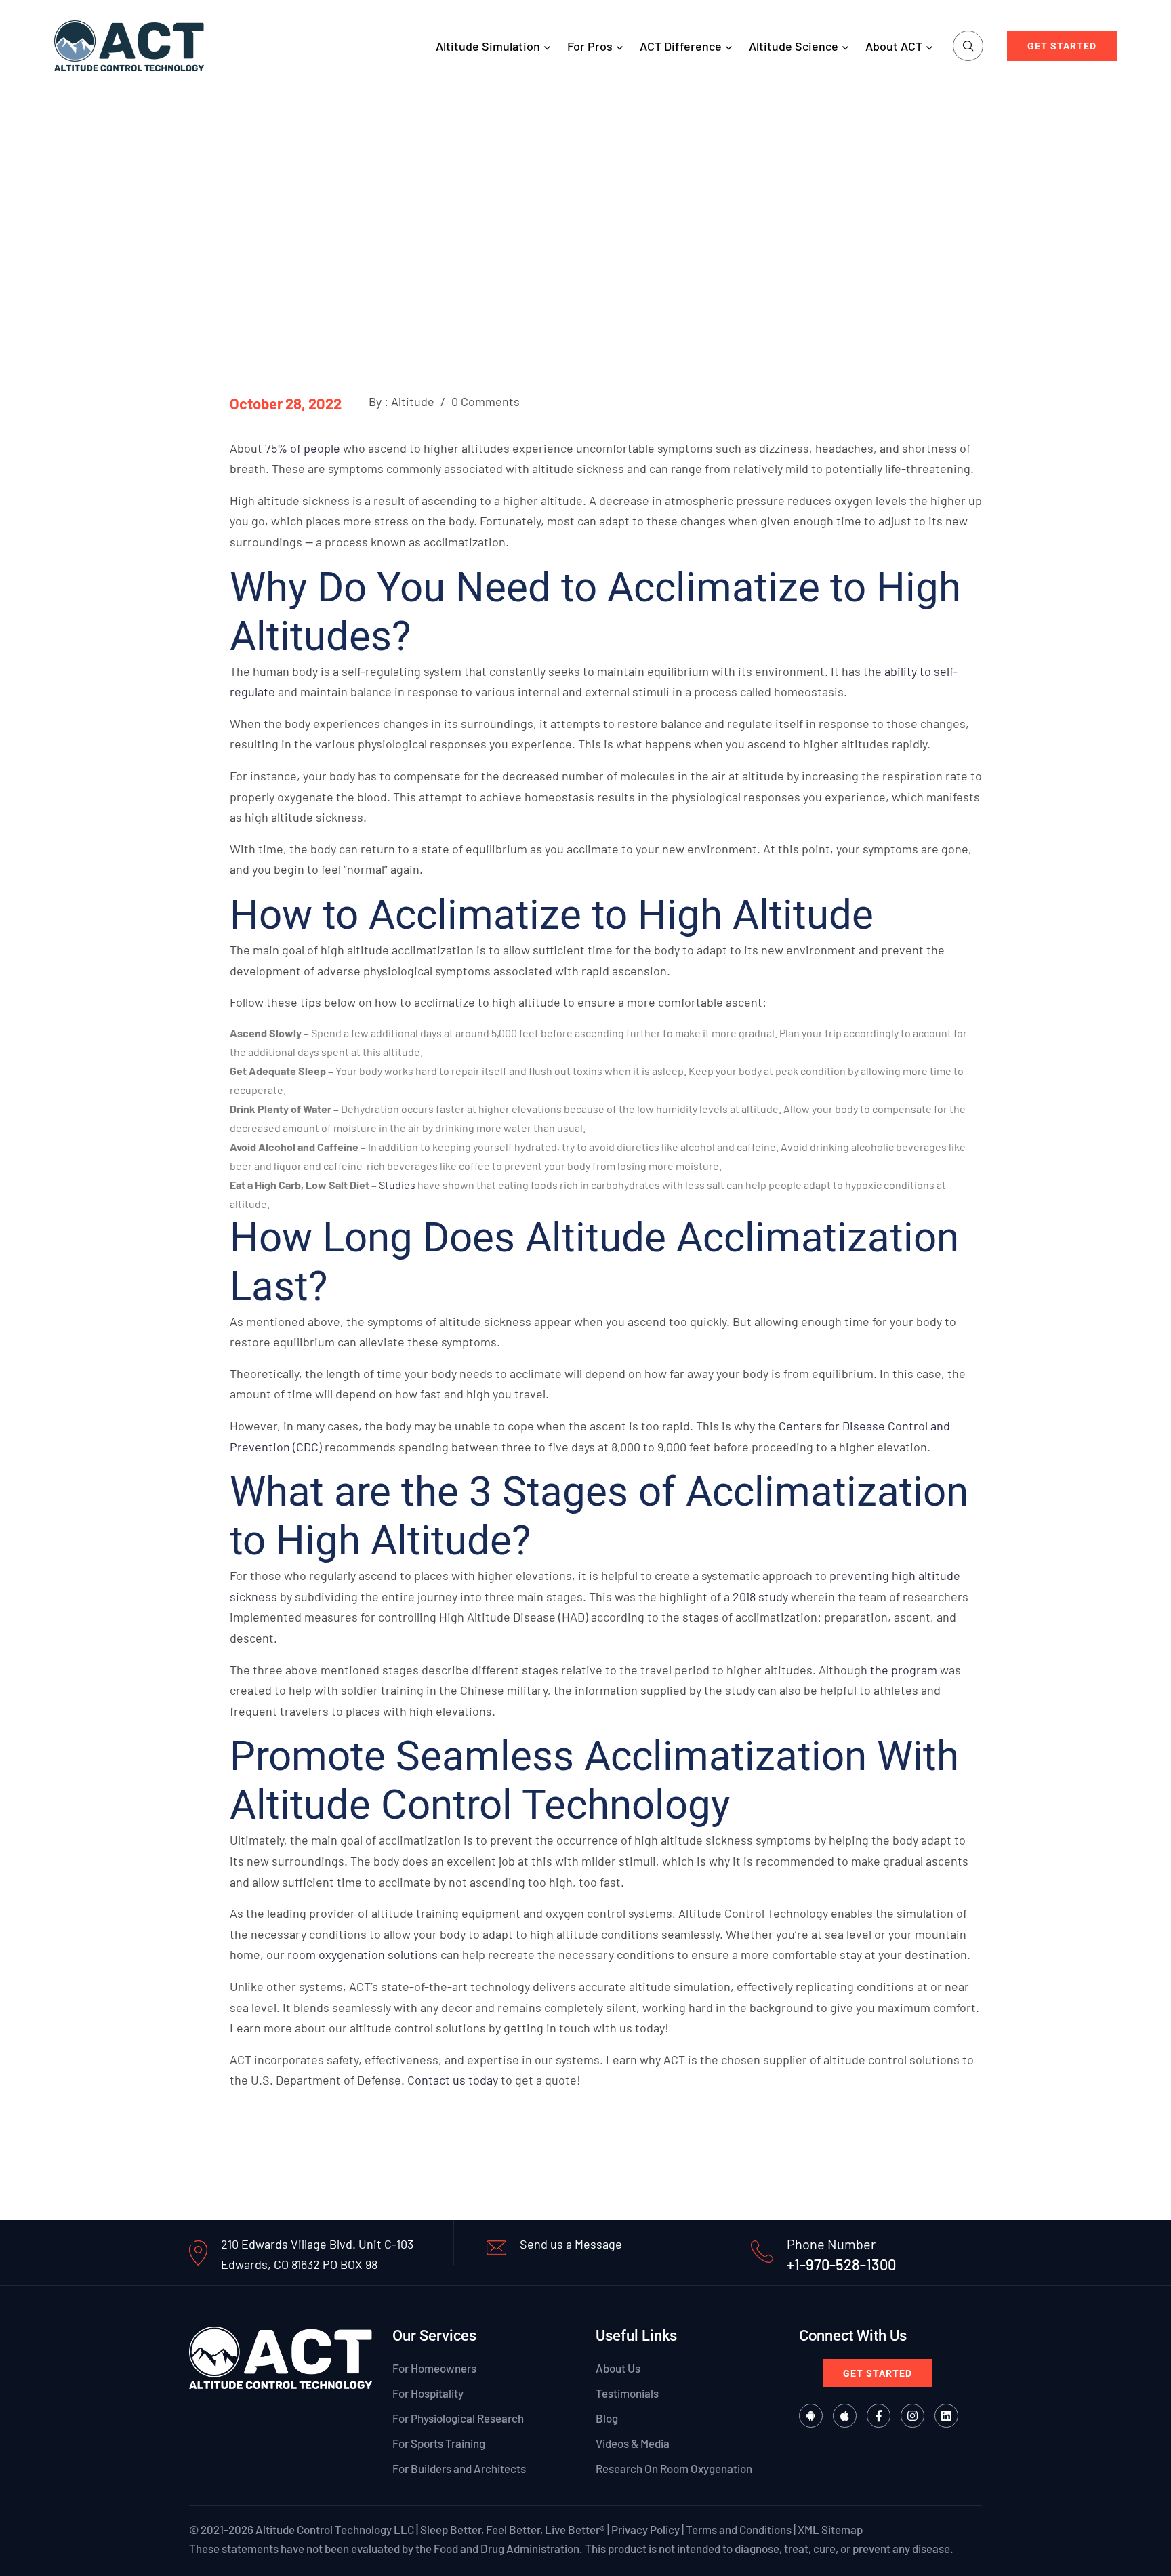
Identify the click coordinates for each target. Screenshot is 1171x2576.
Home (482, 222)
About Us (618, 2367)
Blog (607, 2418)
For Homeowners (434, 2367)
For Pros (590, 46)
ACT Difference (681, 46)
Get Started (1062, 46)
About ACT (894, 46)
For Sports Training (439, 2443)
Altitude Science (794, 46)
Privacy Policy (645, 2529)
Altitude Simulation (488, 46)
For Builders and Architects (459, 2468)
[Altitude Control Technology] (129, 44)
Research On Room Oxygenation (674, 2468)
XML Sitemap (830, 2529)
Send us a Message (571, 2244)
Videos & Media (633, 2443)
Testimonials (627, 2393)
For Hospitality (428, 2393)
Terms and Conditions (739, 2529)
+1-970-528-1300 (841, 2264)
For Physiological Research (458, 2418)
